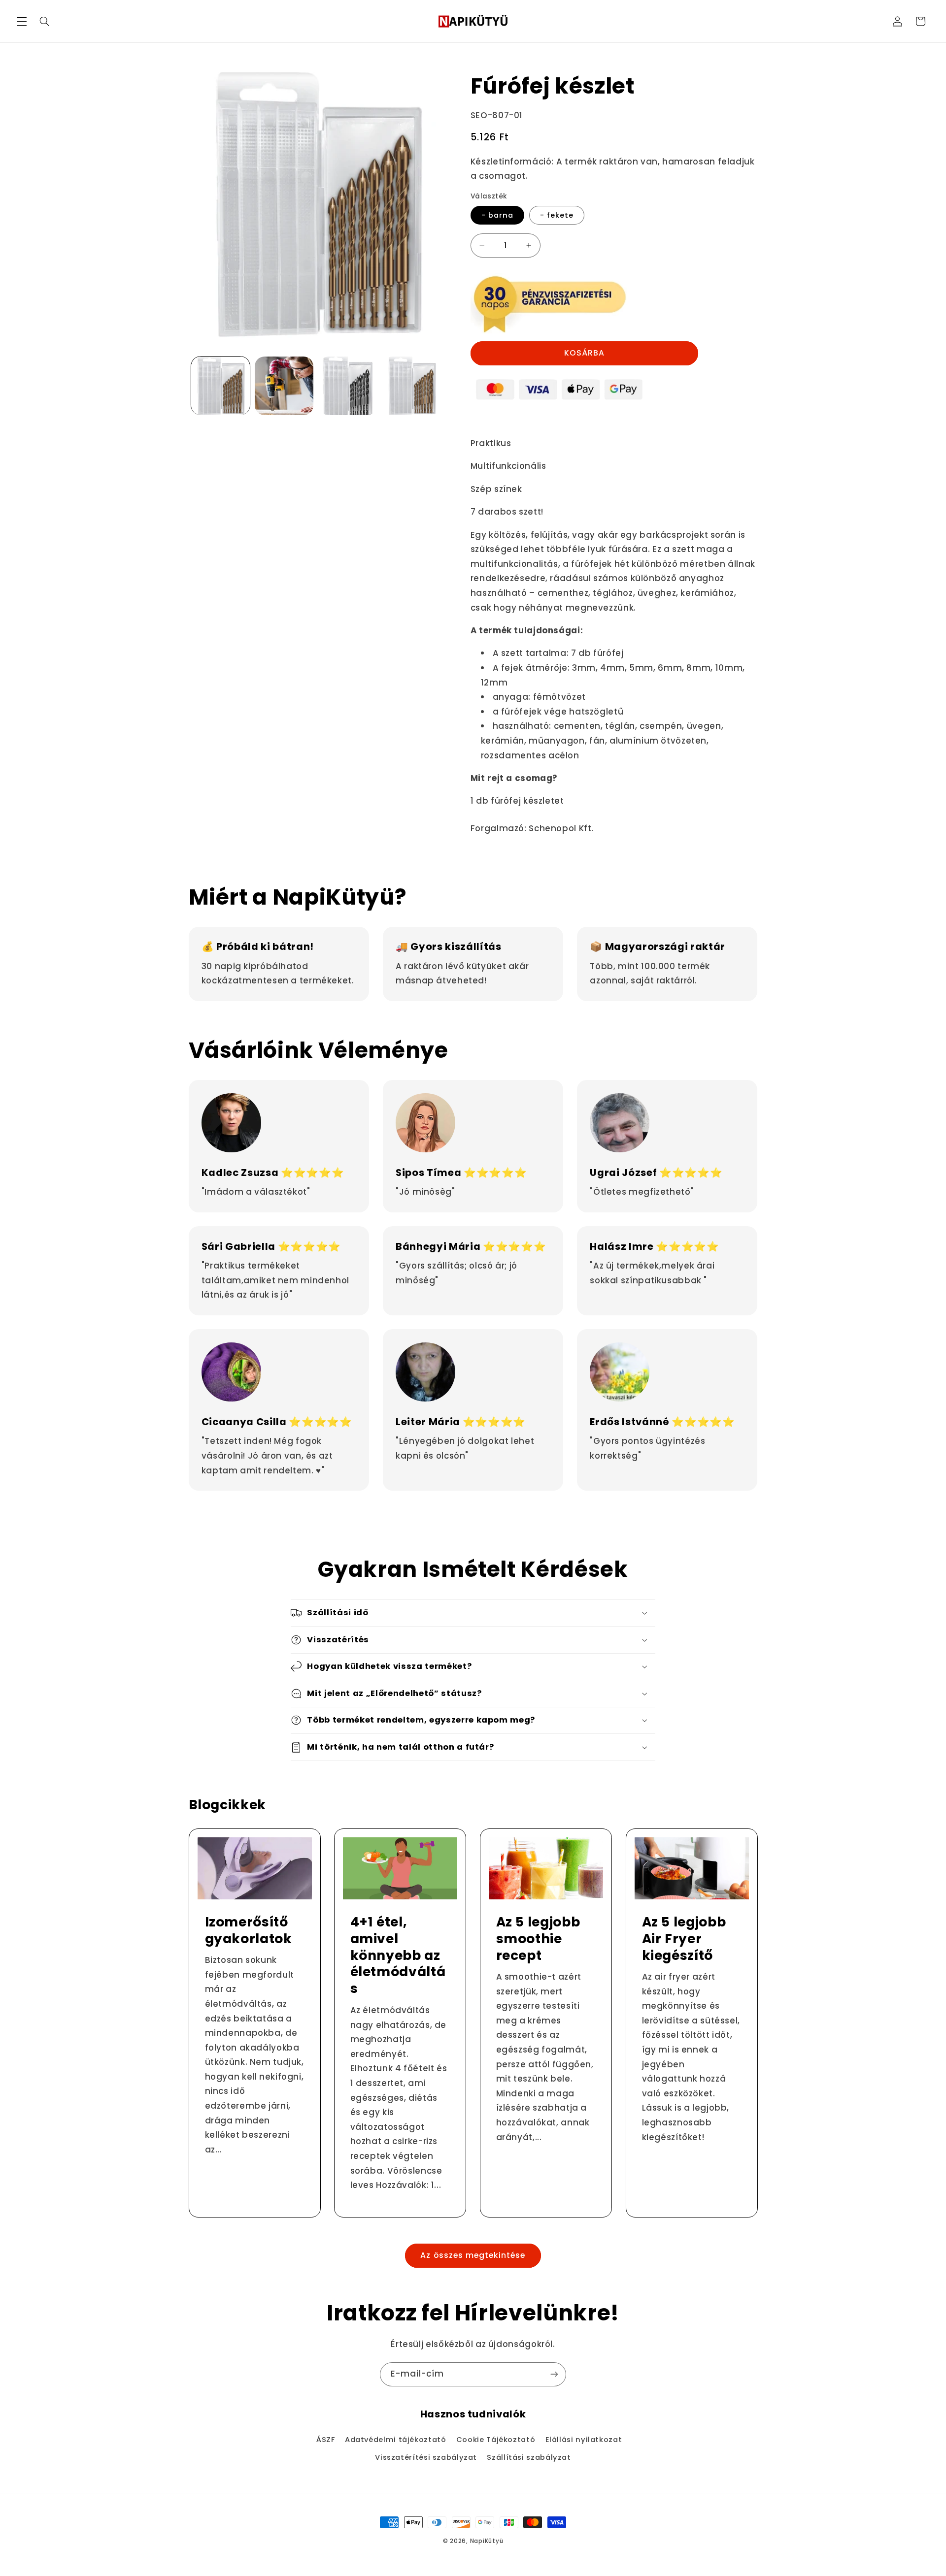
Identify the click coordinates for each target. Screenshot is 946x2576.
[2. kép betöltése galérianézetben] (284, 386)
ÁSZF (326, 2440)
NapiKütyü (487, 2541)
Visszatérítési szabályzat (426, 2457)
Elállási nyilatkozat (584, 2440)
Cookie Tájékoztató (496, 2440)
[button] (22, 21)
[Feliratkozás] (554, 2374)
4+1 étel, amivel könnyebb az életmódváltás (398, 1956)
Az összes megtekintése (473, 2255)
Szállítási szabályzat (529, 2457)
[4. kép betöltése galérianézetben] (412, 386)
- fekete (557, 215)
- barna (497, 215)
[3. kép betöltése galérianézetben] (348, 386)
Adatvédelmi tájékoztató (396, 2440)
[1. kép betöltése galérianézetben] (220, 386)
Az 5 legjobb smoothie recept (538, 1939)
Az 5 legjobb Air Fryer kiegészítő (684, 1939)
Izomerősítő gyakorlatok (248, 1930)
